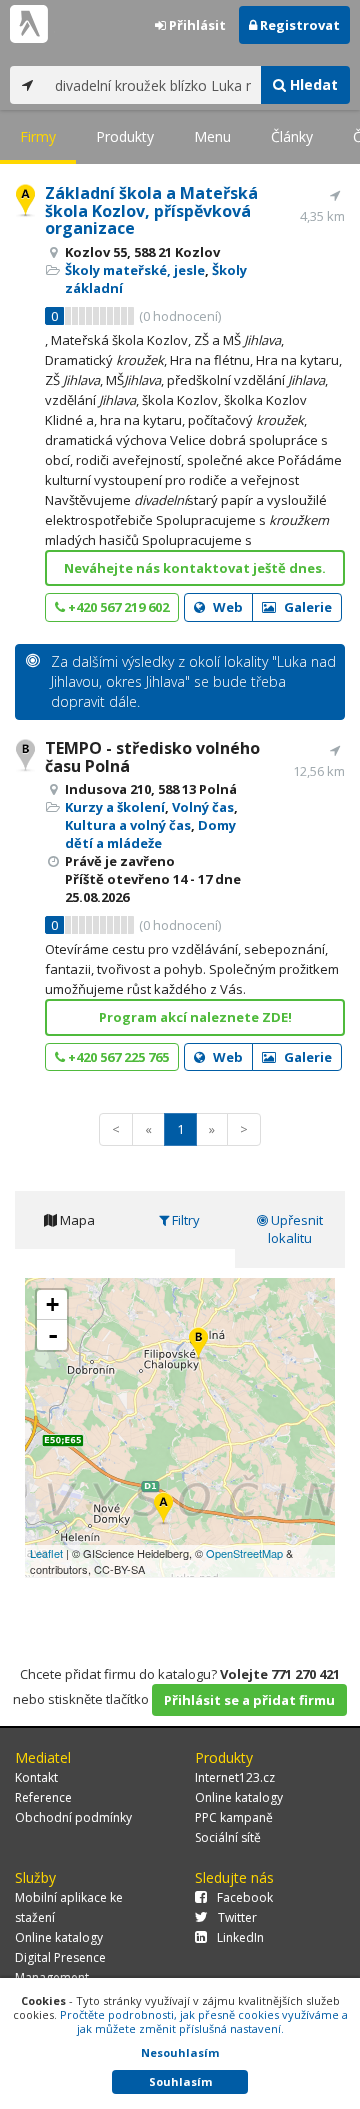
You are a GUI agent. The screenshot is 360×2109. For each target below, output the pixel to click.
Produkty (125, 136)
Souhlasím (180, 2081)
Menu (212, 136)
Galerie (306, 607)
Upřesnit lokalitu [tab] (295, 1229)
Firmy (38, 136)
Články (292, 136)
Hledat (312, 84)
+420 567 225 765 (117, 1057)
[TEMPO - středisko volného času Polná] (198, 1344)
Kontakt (36, 1777)
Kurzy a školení (115, 807)
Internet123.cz (235, 1777)
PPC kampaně (234, 1817)
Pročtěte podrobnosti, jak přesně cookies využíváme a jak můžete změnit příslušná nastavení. (204, 2021)
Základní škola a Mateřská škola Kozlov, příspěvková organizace (151, 210)
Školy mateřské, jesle (135, 270)
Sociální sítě (228, 1837)
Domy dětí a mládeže (150, 834)
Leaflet (46, 1553)
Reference (43, 1797)
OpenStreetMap (244, 1553)
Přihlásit (196, 25)
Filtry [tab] (184, 1220)
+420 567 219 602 (117, 607)
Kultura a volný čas (128, 825)
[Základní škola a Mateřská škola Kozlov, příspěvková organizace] (163, 1509)
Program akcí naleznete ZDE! (195, 1017)
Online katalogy (239, 1797)
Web (226, 607)
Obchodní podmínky (73, 1817)
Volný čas (203, 807)
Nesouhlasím (180, 2052)
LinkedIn (240, 1937)
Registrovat (298, 25)
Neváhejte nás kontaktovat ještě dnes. (195, 568)
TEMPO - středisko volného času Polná (152, 757)
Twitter (237, 1917)
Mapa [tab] (76, 1220)
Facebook (245, 1897)
